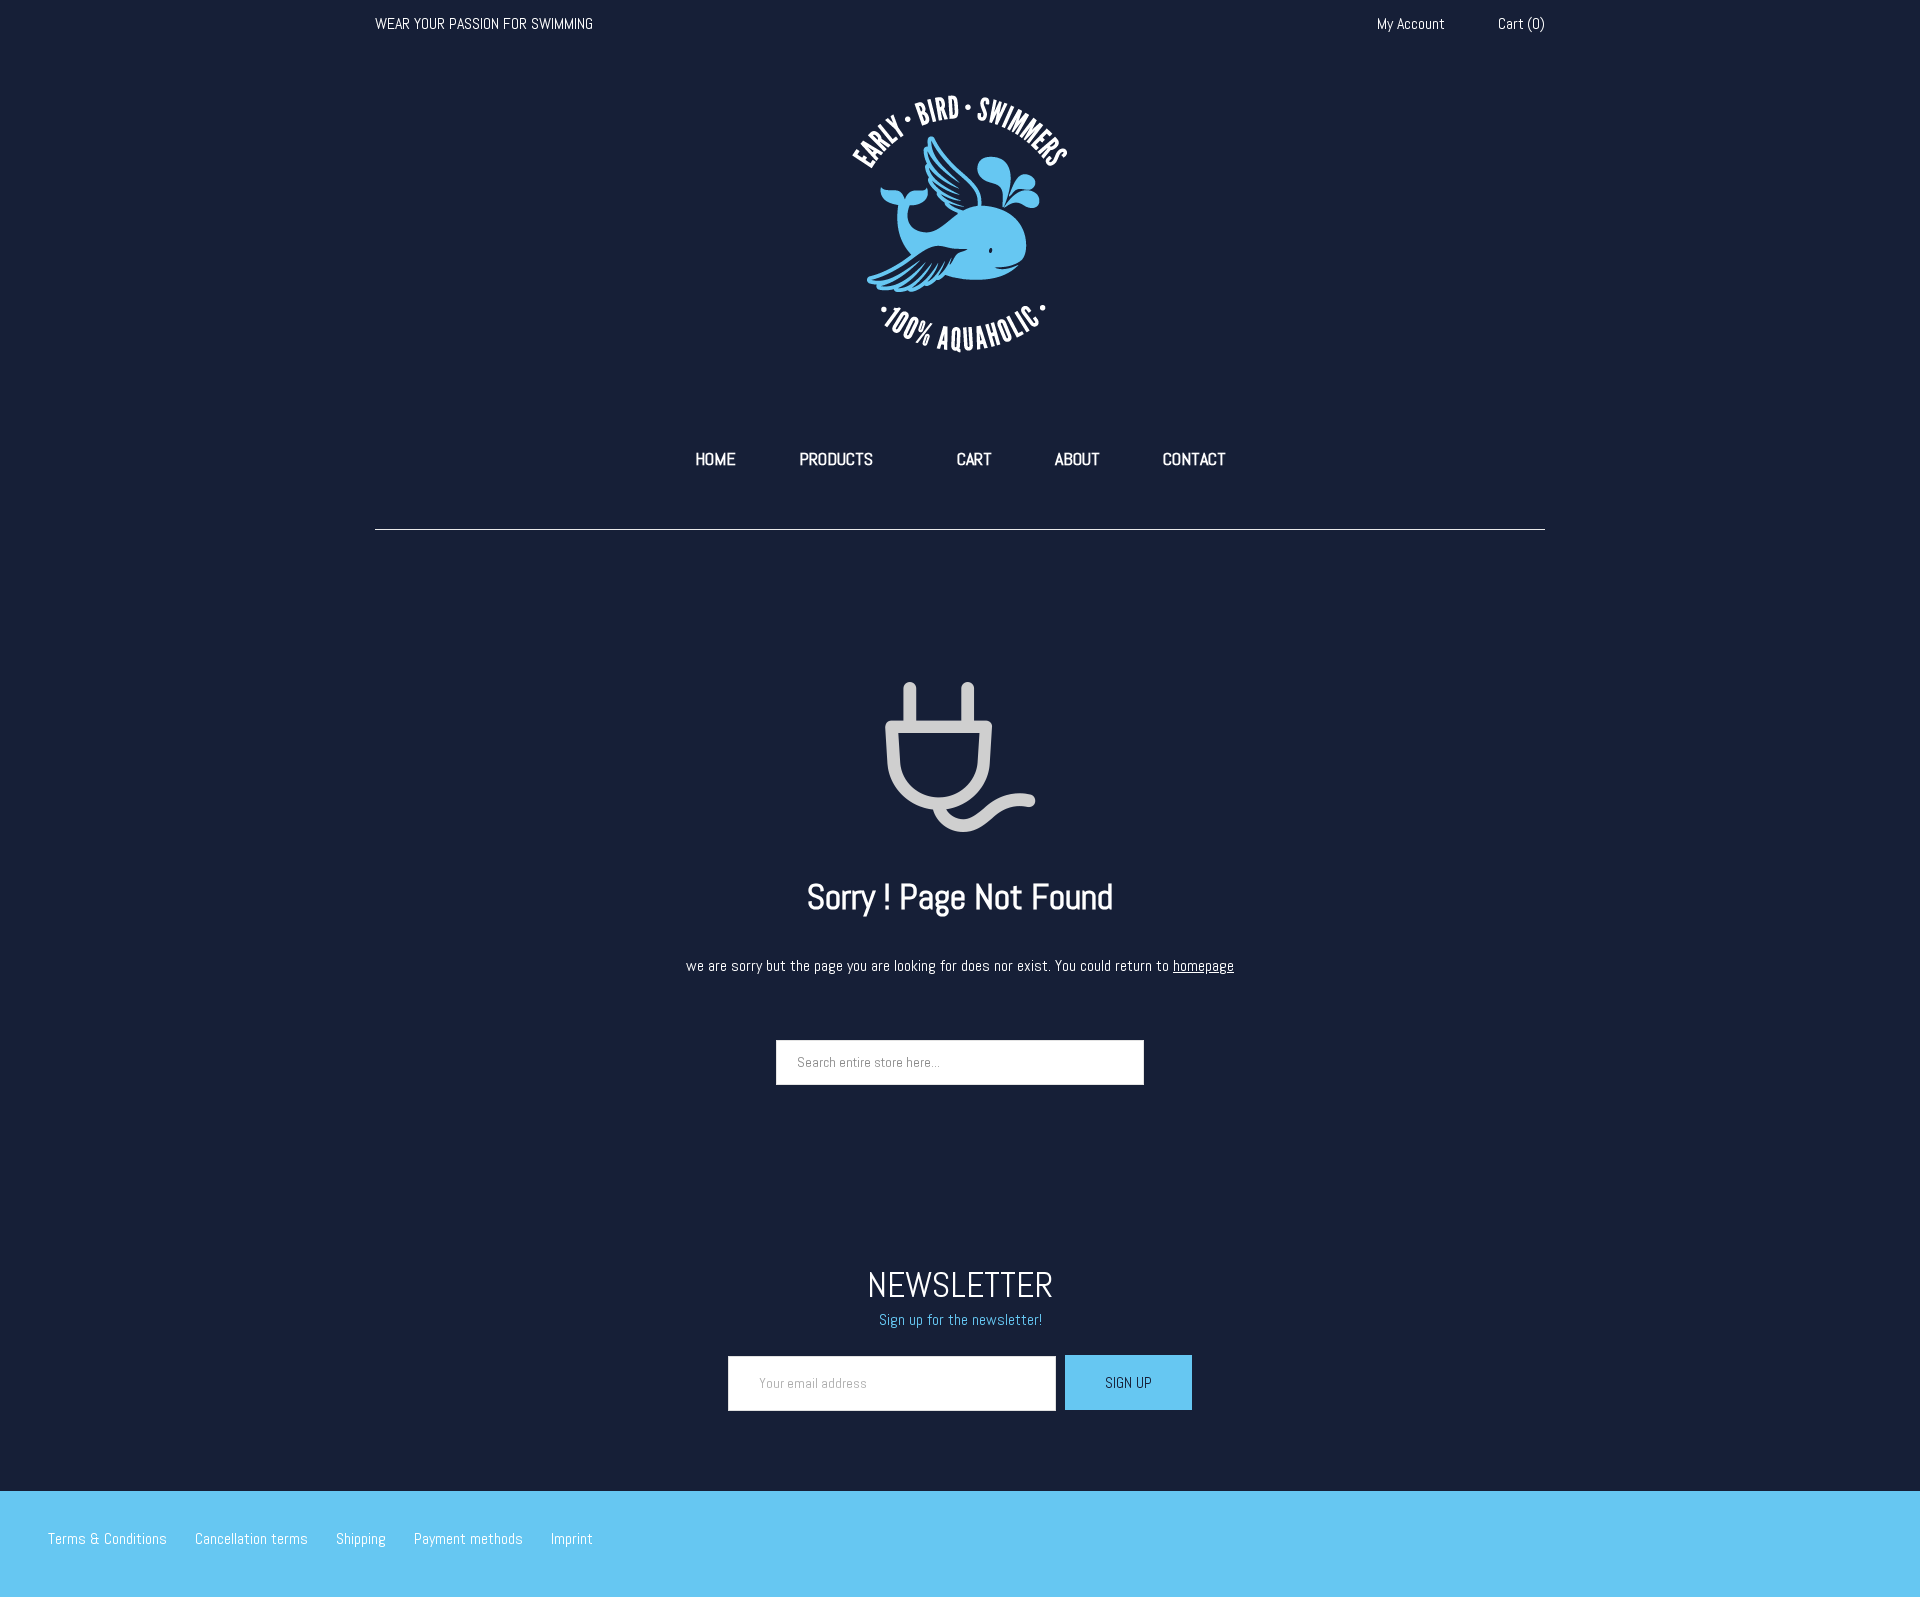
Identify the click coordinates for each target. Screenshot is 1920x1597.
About (1077, 459)
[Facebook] (1808, 1541)
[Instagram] (1837, 1541)
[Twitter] (1779, 1541)
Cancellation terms (251, 1538)
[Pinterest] (1866, 1541)
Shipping (361, 1538)
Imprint (572, 1538)
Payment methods (468, 1538)
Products (836, 459)
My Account (1411, 24)
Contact (1194, 459)
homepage (1203, 965)
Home (715, 459)
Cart (974, 459)
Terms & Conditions (107, 1538)
